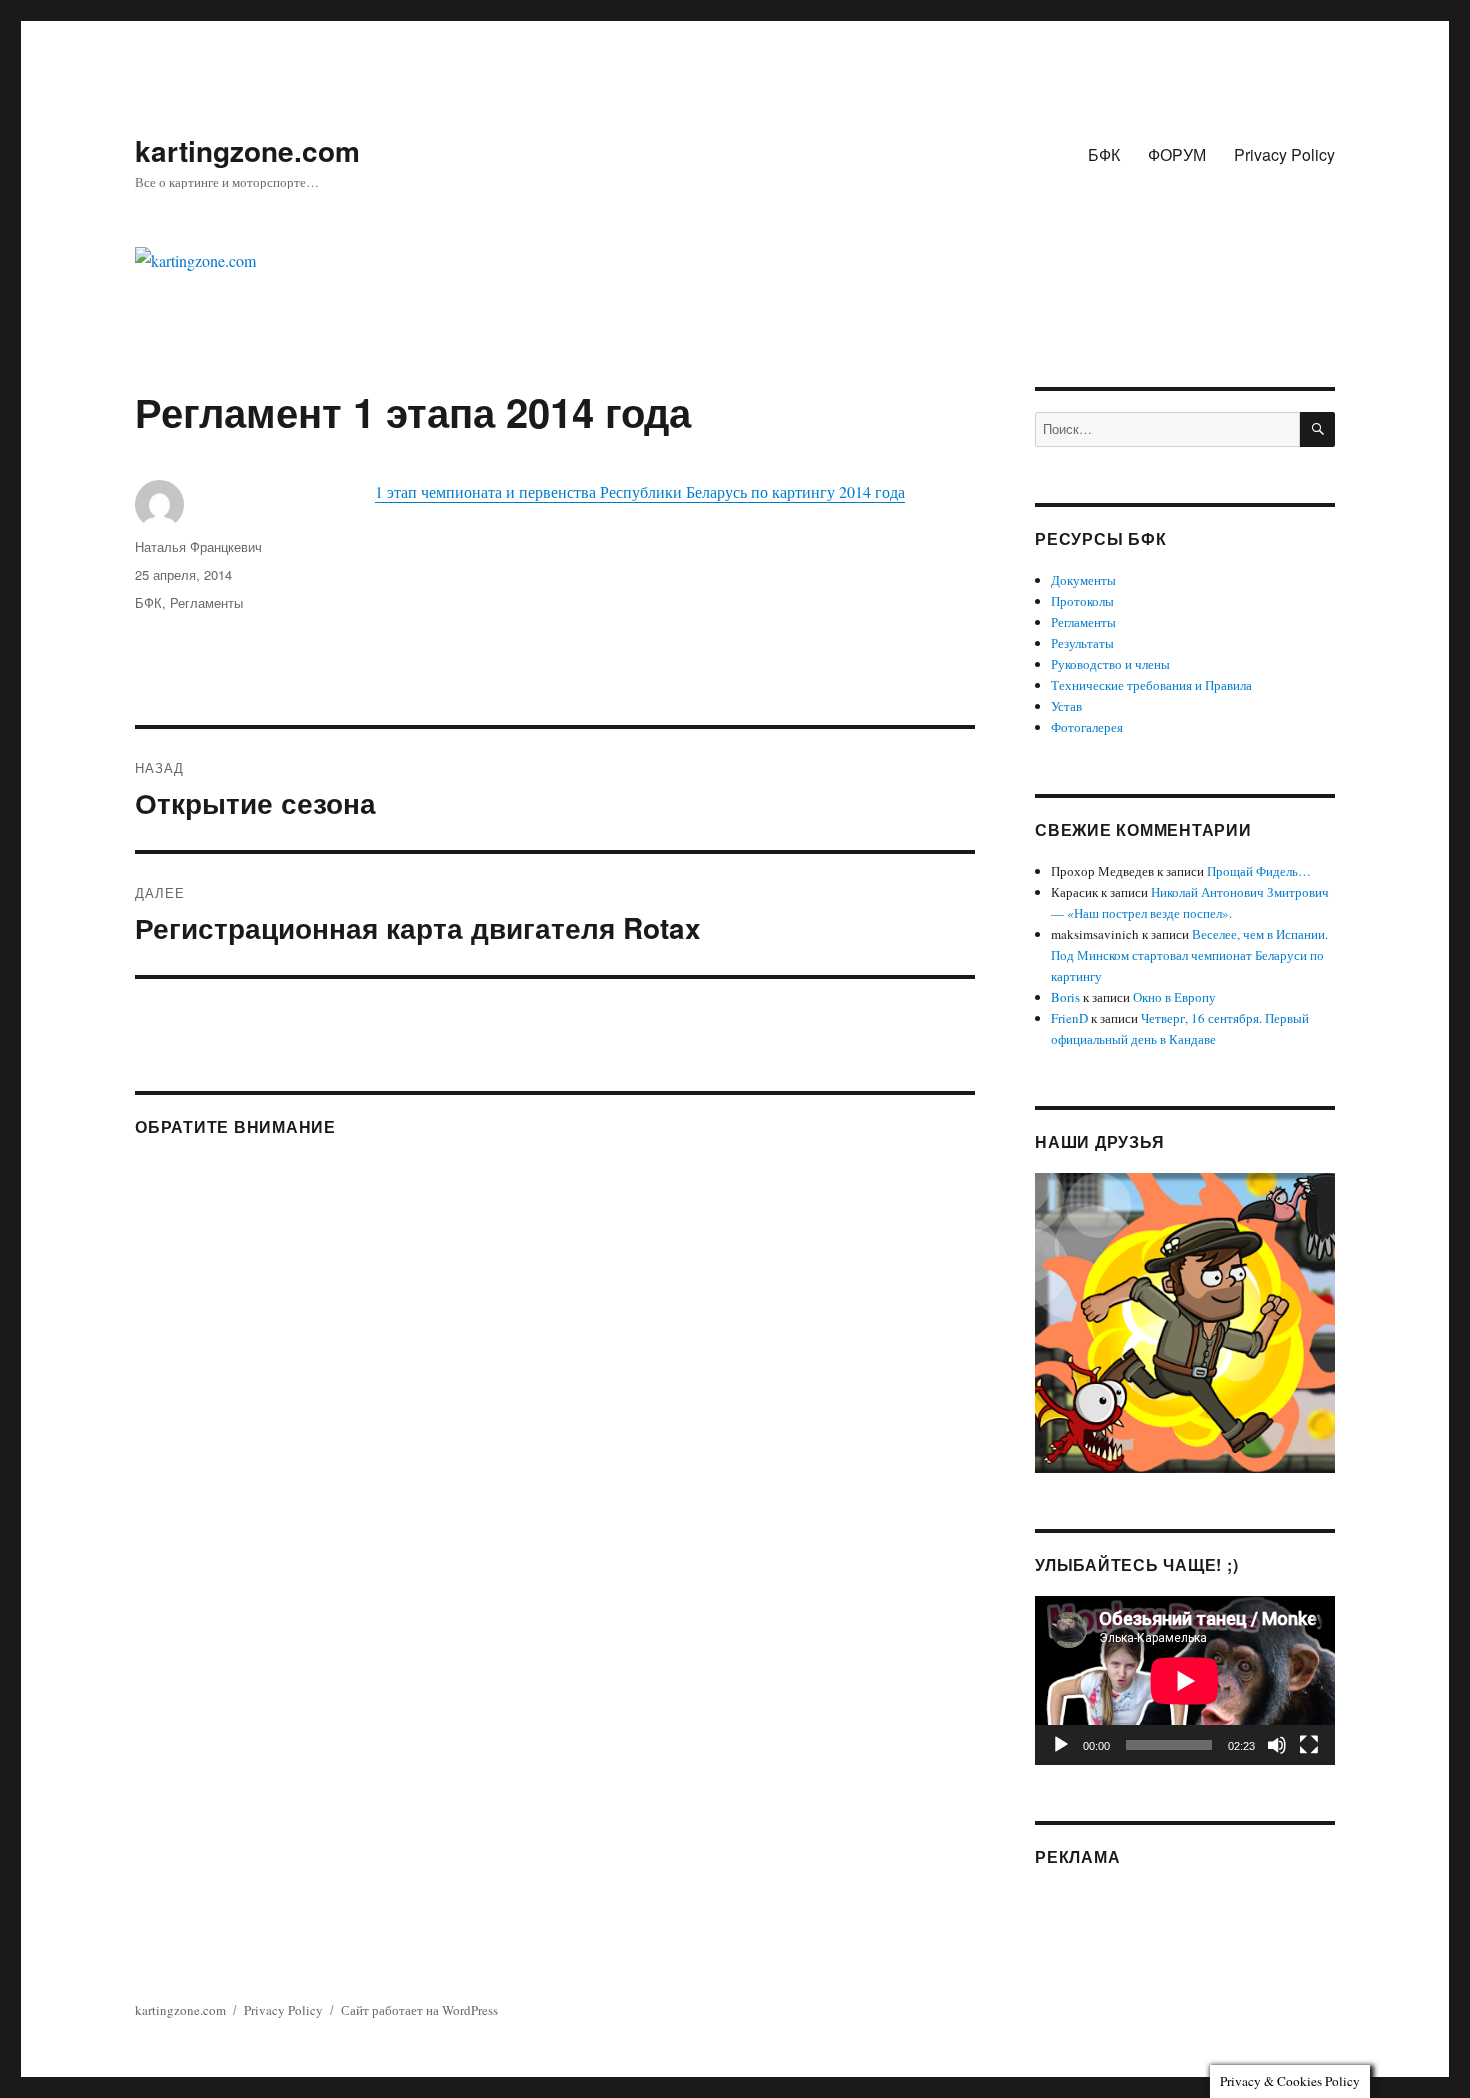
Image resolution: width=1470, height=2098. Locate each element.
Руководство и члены (1110, 664)
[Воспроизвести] (1061, 1745)
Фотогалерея (1087, 727)
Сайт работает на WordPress (419, 2010)
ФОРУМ (1177, 154)
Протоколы (1082, 601)
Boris (1065, 997)
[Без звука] (1277, 1745)
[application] (1185, 1680)
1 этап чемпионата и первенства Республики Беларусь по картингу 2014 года (640, 491)
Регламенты (206, 602)
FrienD (1069, 1018)
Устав (1066, 706)
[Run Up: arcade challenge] (1185, 1321)
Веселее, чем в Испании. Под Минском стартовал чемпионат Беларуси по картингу (1189, 955)
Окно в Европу (1174, 997)
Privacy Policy (1284, 154)
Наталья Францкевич (198, 546)
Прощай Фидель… (1259, 871)
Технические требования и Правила (1151, 685)
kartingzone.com (247, 150)
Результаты (1082, 643)
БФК (1104, 154)
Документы (1083, 580)
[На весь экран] (1309, 1745)
